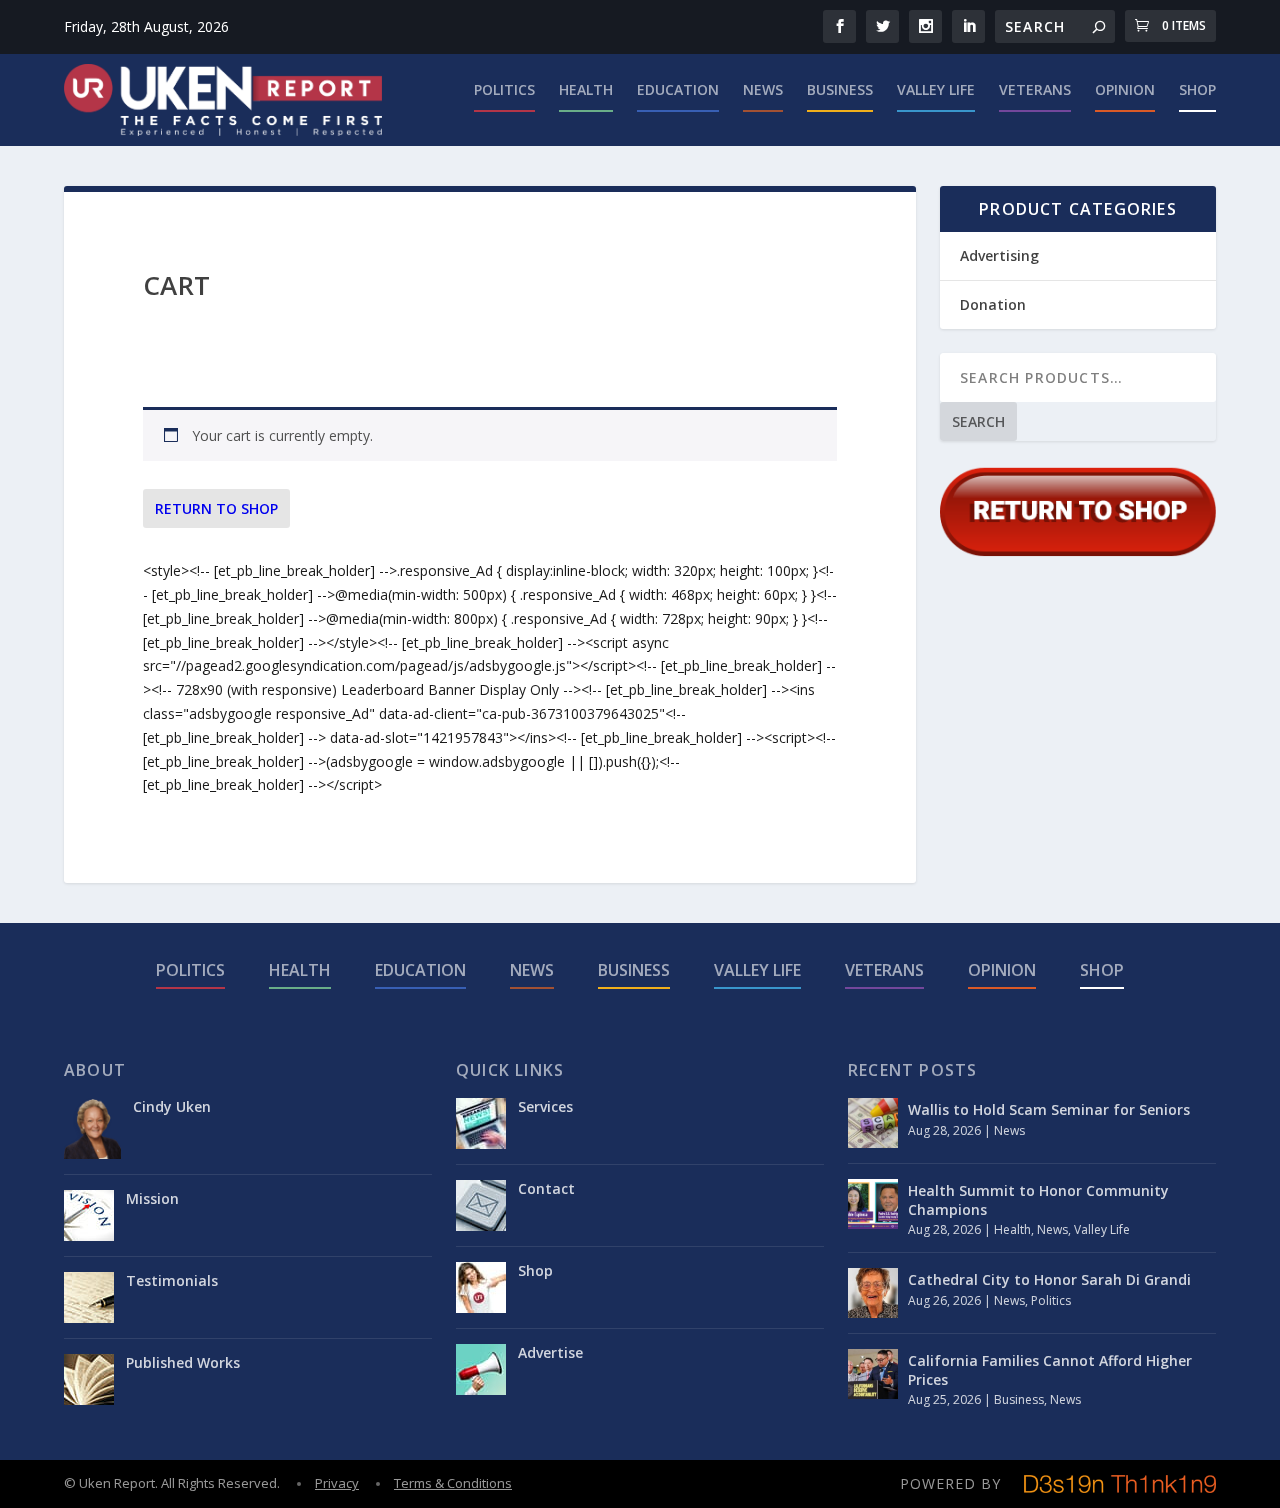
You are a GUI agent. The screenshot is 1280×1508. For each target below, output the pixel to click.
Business (840, 90)
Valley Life (936, 90)
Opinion (1125, 90)
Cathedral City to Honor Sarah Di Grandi (1049, 1279)
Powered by (950, 1483)
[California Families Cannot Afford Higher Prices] (873, 1374)
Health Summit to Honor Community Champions (1038, 1199)
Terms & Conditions (453, 1483)
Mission (152, 1198)
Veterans (1035, 90)
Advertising (999, 255)
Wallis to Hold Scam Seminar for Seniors (1049, 1109)
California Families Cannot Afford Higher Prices (1050, 1369)
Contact (546, 1188)
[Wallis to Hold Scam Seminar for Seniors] (873, 1123)
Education (678, 90)
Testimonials (172, 1280)
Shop (1197, 90)
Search (978, 421)
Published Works (183, 1362)
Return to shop (216, 508)
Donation (993, 304)
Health (586, 90)
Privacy (337, 1483)
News (763, 90)
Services (545, 1106)
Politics (504, 90)
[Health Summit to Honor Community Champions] (873, 1204)
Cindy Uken (172, 1106)
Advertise (550, 1352)
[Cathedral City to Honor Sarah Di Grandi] (873, 1293)
